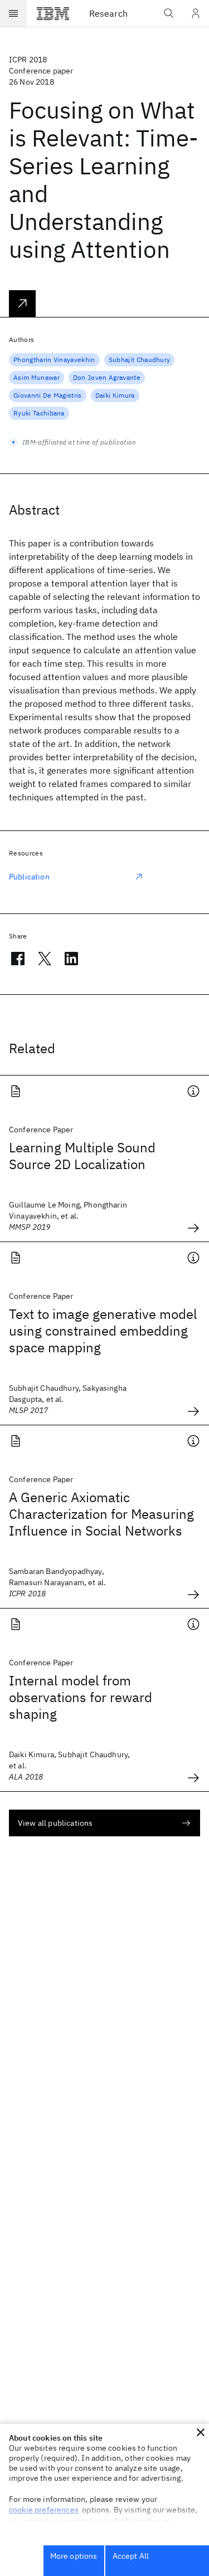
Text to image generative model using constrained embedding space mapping (103, 1331)
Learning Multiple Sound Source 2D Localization (82, 1156)
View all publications (55, 1823)
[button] (201, 2432)
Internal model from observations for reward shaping (81, 1697)
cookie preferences (44, 2510)
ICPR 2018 (28, 60)
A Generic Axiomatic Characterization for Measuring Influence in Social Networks (101, 1514)
